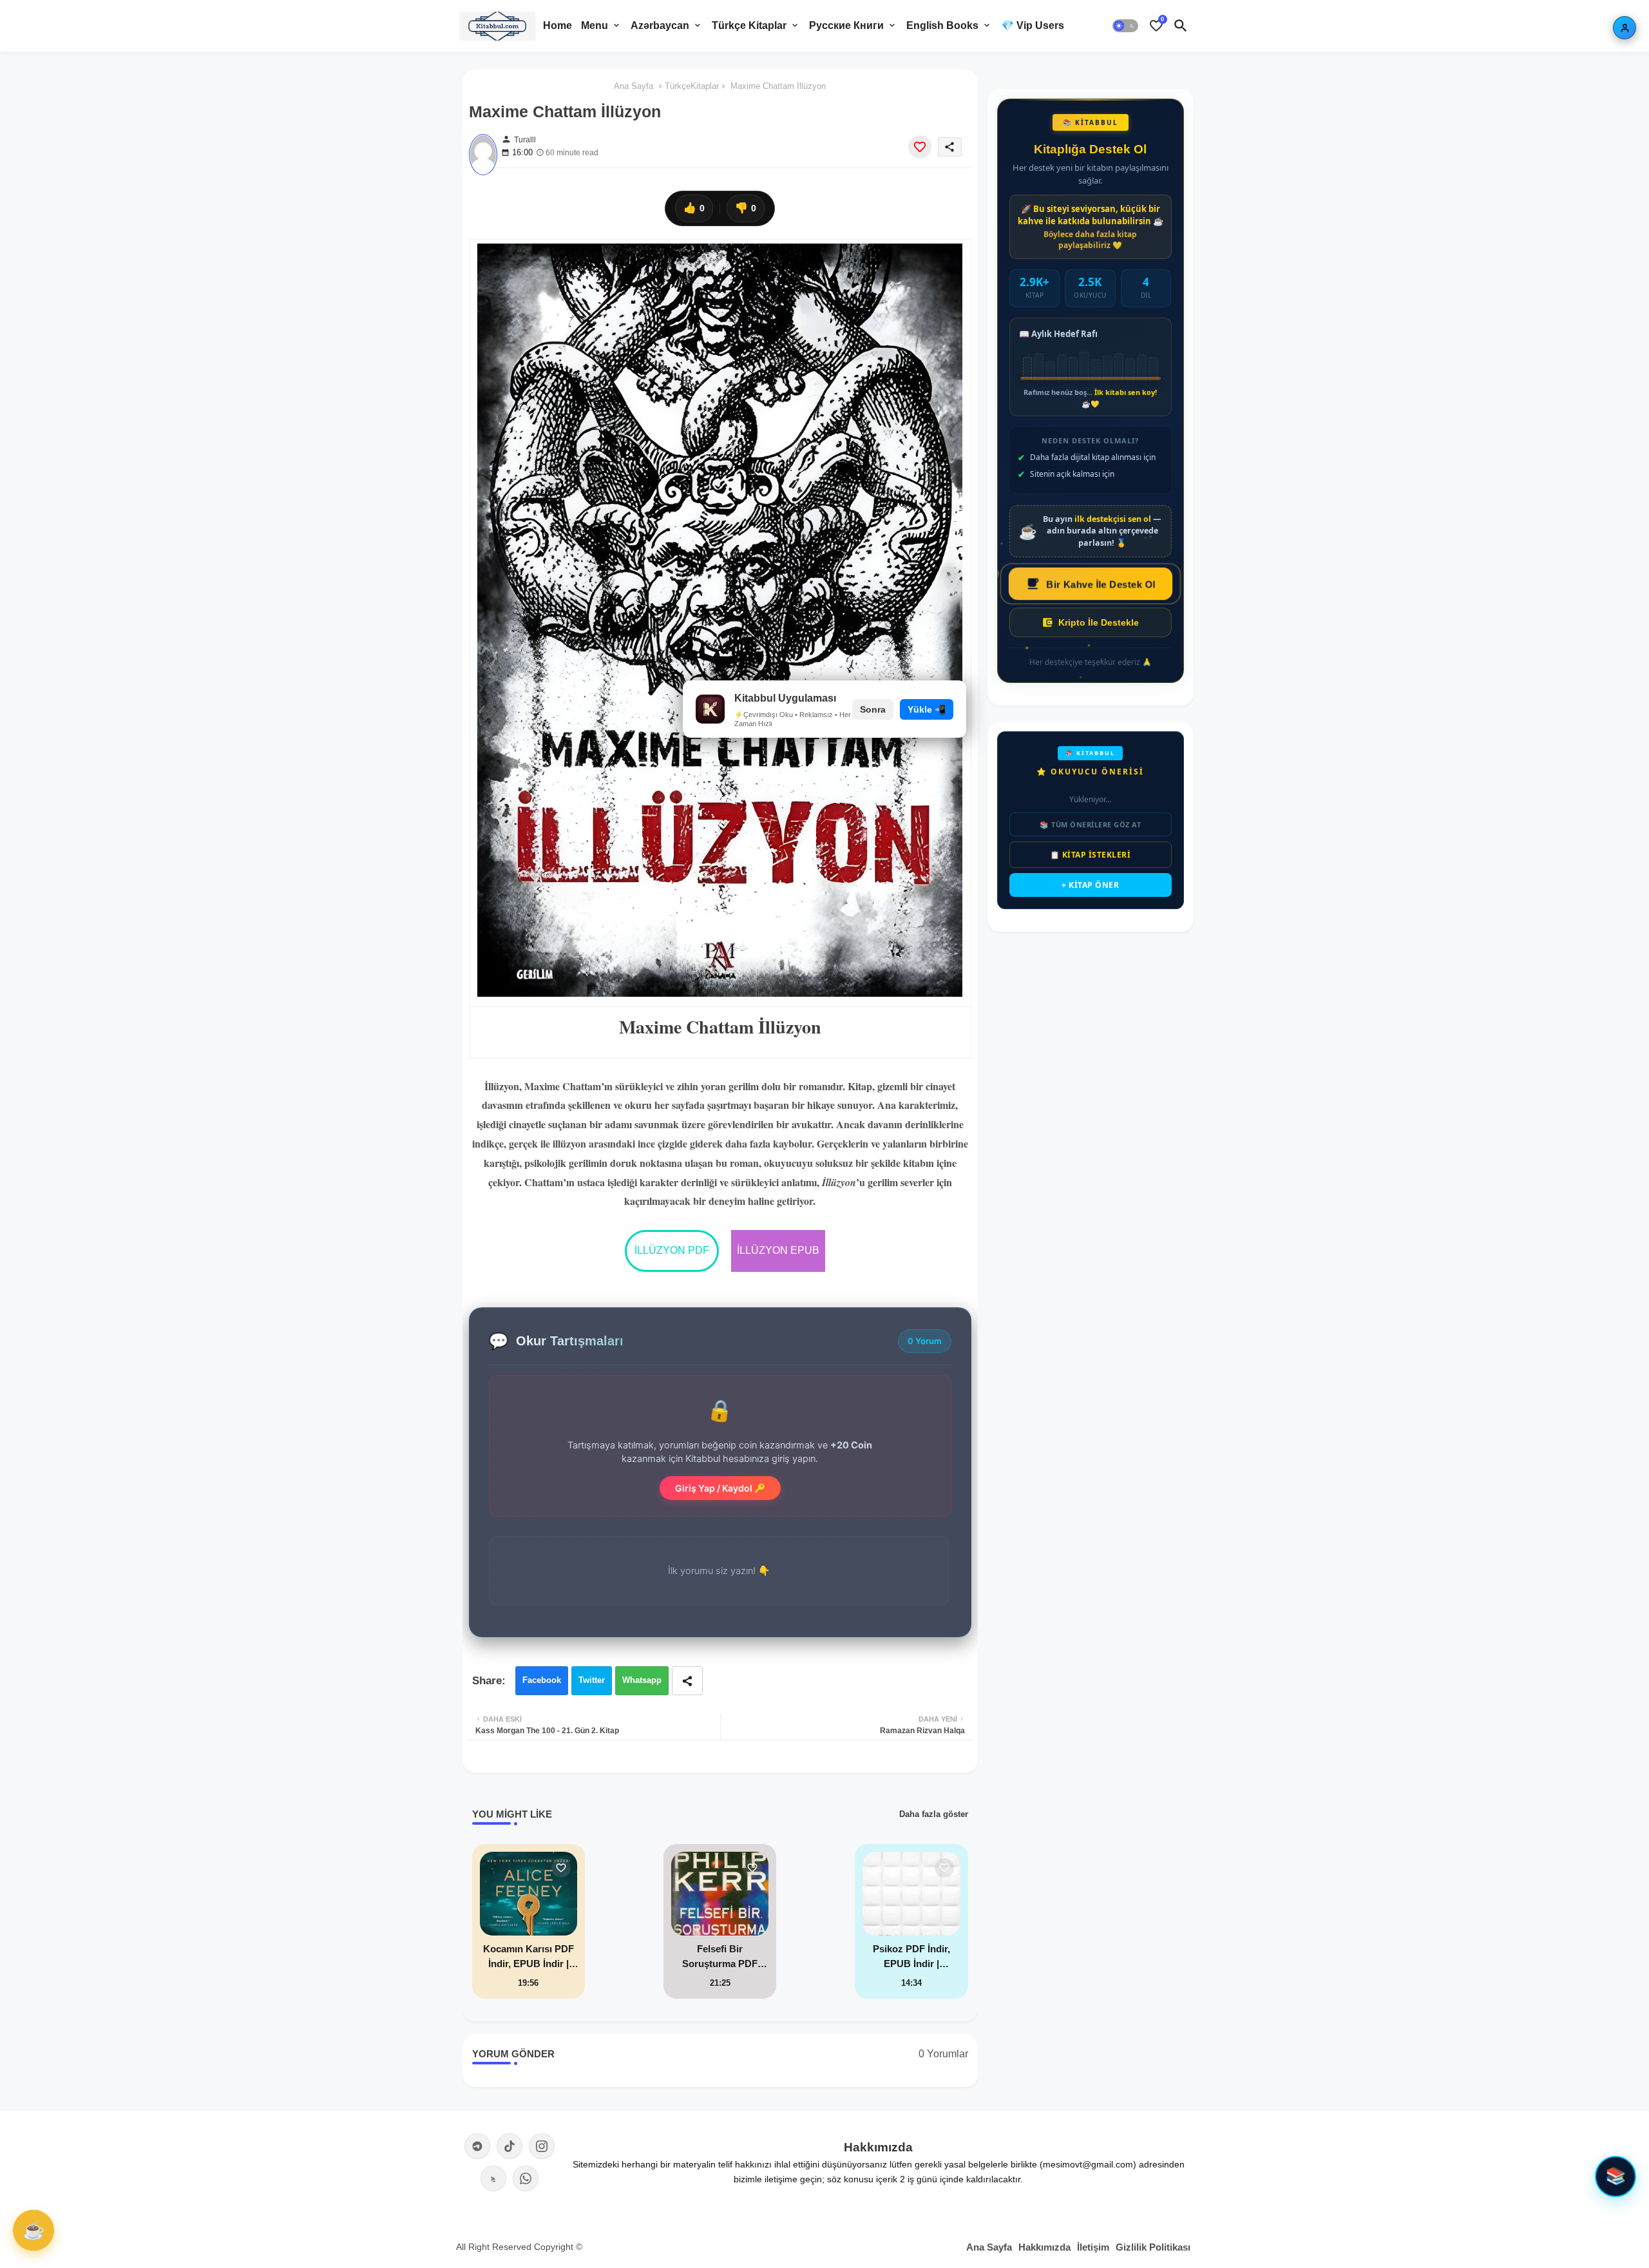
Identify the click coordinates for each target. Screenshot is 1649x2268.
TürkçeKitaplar (692, 86)
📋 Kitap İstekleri (1091, 855)
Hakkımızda (1044, 2247)
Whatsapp (642, 1680)
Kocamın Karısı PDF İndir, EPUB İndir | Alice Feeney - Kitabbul (529, 1957)
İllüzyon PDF (672, 1250)
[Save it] (920, 147)
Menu (595, 25)
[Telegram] (477, 2146)
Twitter (592, 1680)
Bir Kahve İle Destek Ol (1101, 583)
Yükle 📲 (927, 709)
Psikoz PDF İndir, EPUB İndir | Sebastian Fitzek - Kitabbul (911, 1957)
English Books (942, 25)
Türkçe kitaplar (749, 25)
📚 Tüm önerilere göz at (1090, 824)
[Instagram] (542, 2146)
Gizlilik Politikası (1153, 2247)
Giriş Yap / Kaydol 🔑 (720, 1488)
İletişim (1093, 2247)
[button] (1125, 26)
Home (558, 25)
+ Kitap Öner (1090, 885)
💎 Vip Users (1033, 25)
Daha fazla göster (934, 1814)
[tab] (558, 26)
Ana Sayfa (634, 86)
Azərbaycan (660, 25)
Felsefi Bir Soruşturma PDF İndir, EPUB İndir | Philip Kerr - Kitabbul (720, 1957)
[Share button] (687, 1681)
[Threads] (493, 2178)
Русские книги (846, 25)
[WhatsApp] (526, 2178)
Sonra (873, 709)
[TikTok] (510, 2146)
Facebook (542, 1680)
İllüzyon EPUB (778, 1250)
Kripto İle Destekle (1099, 622)
